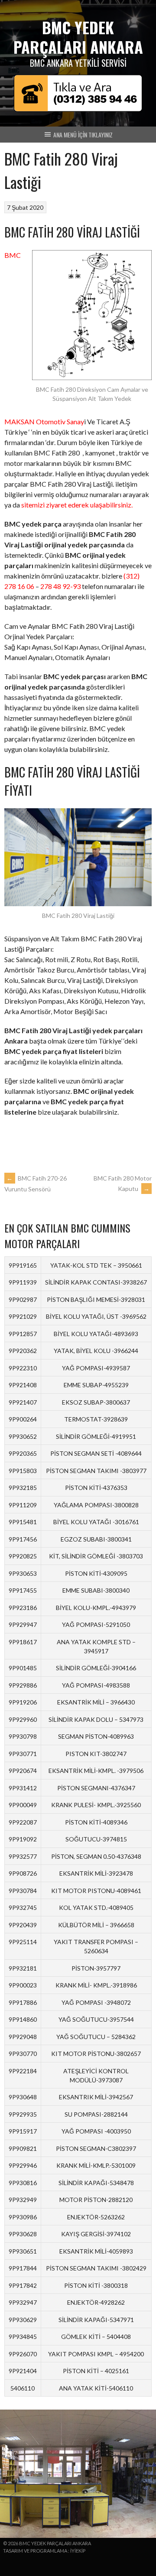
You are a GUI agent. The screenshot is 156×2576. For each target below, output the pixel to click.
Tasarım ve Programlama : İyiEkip (44, 2551)
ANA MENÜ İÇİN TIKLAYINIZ (82, 135)
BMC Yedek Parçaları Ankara (78, 37)
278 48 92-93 (60, 586)
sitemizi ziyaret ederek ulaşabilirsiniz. (77, 505)
